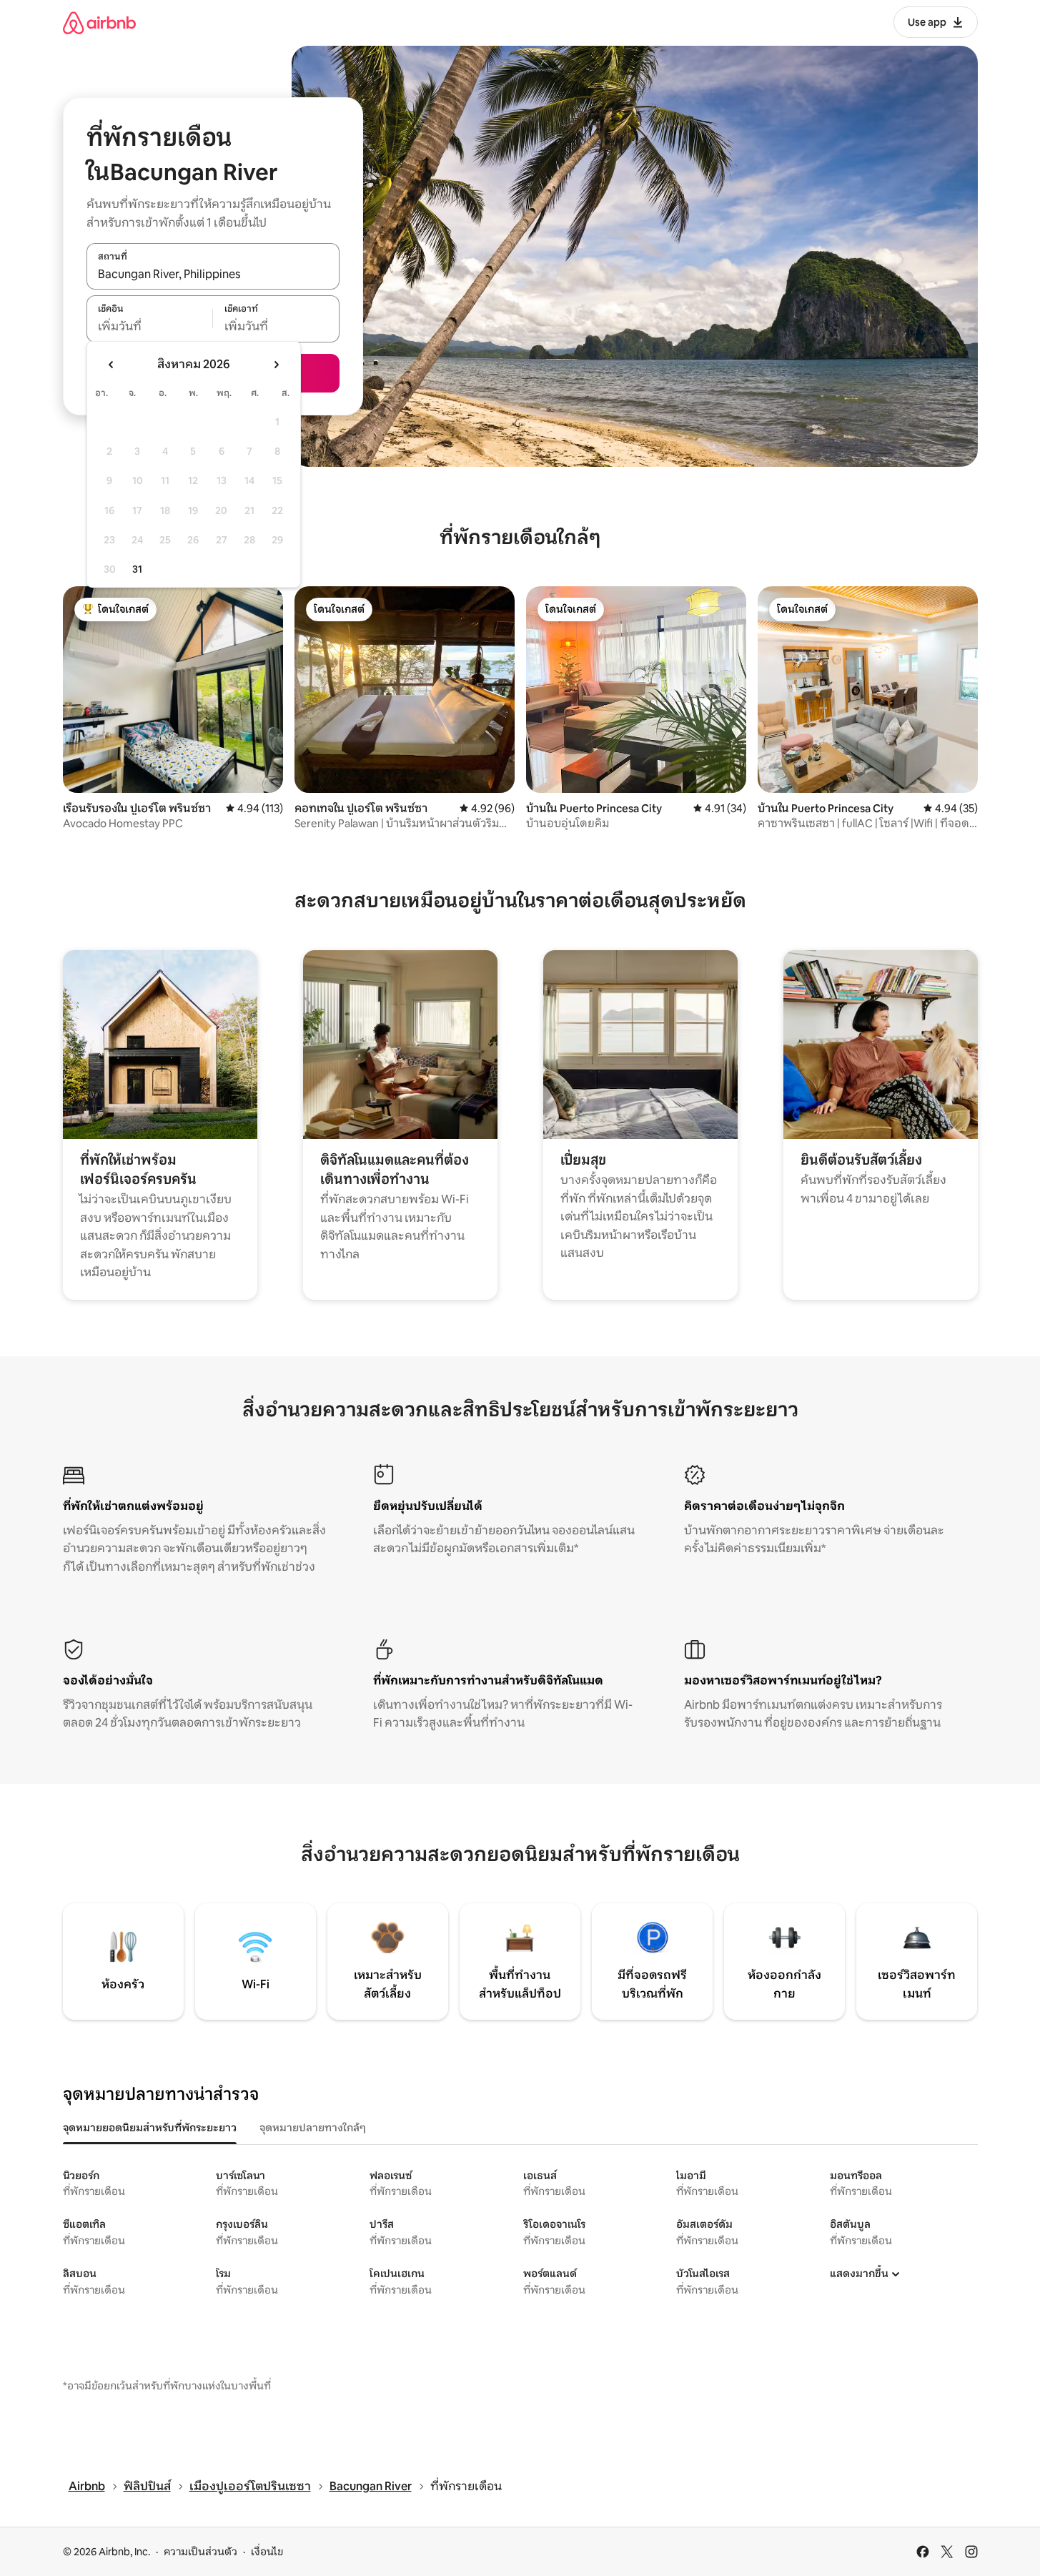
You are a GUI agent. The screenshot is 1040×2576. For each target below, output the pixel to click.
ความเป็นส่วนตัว (200, 2552)
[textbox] (150, 327)
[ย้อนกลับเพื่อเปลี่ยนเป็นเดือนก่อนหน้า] (112, 365)
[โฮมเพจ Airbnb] (99, 23)
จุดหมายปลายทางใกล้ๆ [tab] (313, 2128)
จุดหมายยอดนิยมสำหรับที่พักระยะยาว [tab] (150, 2128)
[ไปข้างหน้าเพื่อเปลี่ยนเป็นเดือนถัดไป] (276, 365)
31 (137, 569)
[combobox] (213, 274)
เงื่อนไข (267, 2552)
